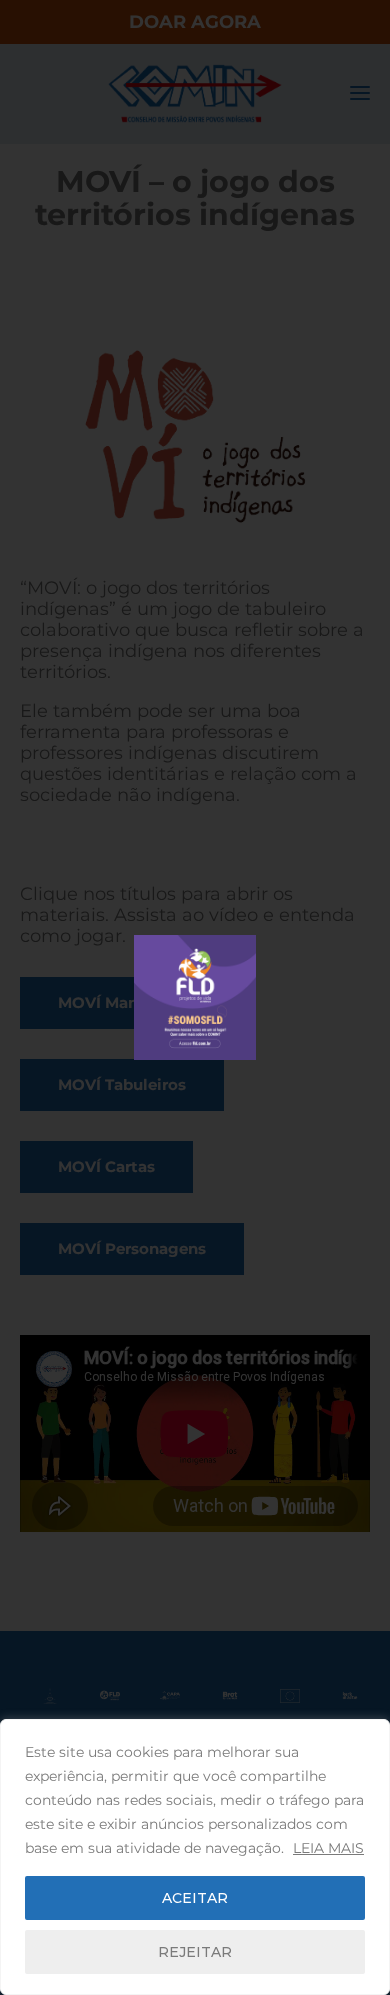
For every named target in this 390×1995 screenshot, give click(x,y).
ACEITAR (195, 1898)
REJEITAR (195, 1952)
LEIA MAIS (328, 1848)
